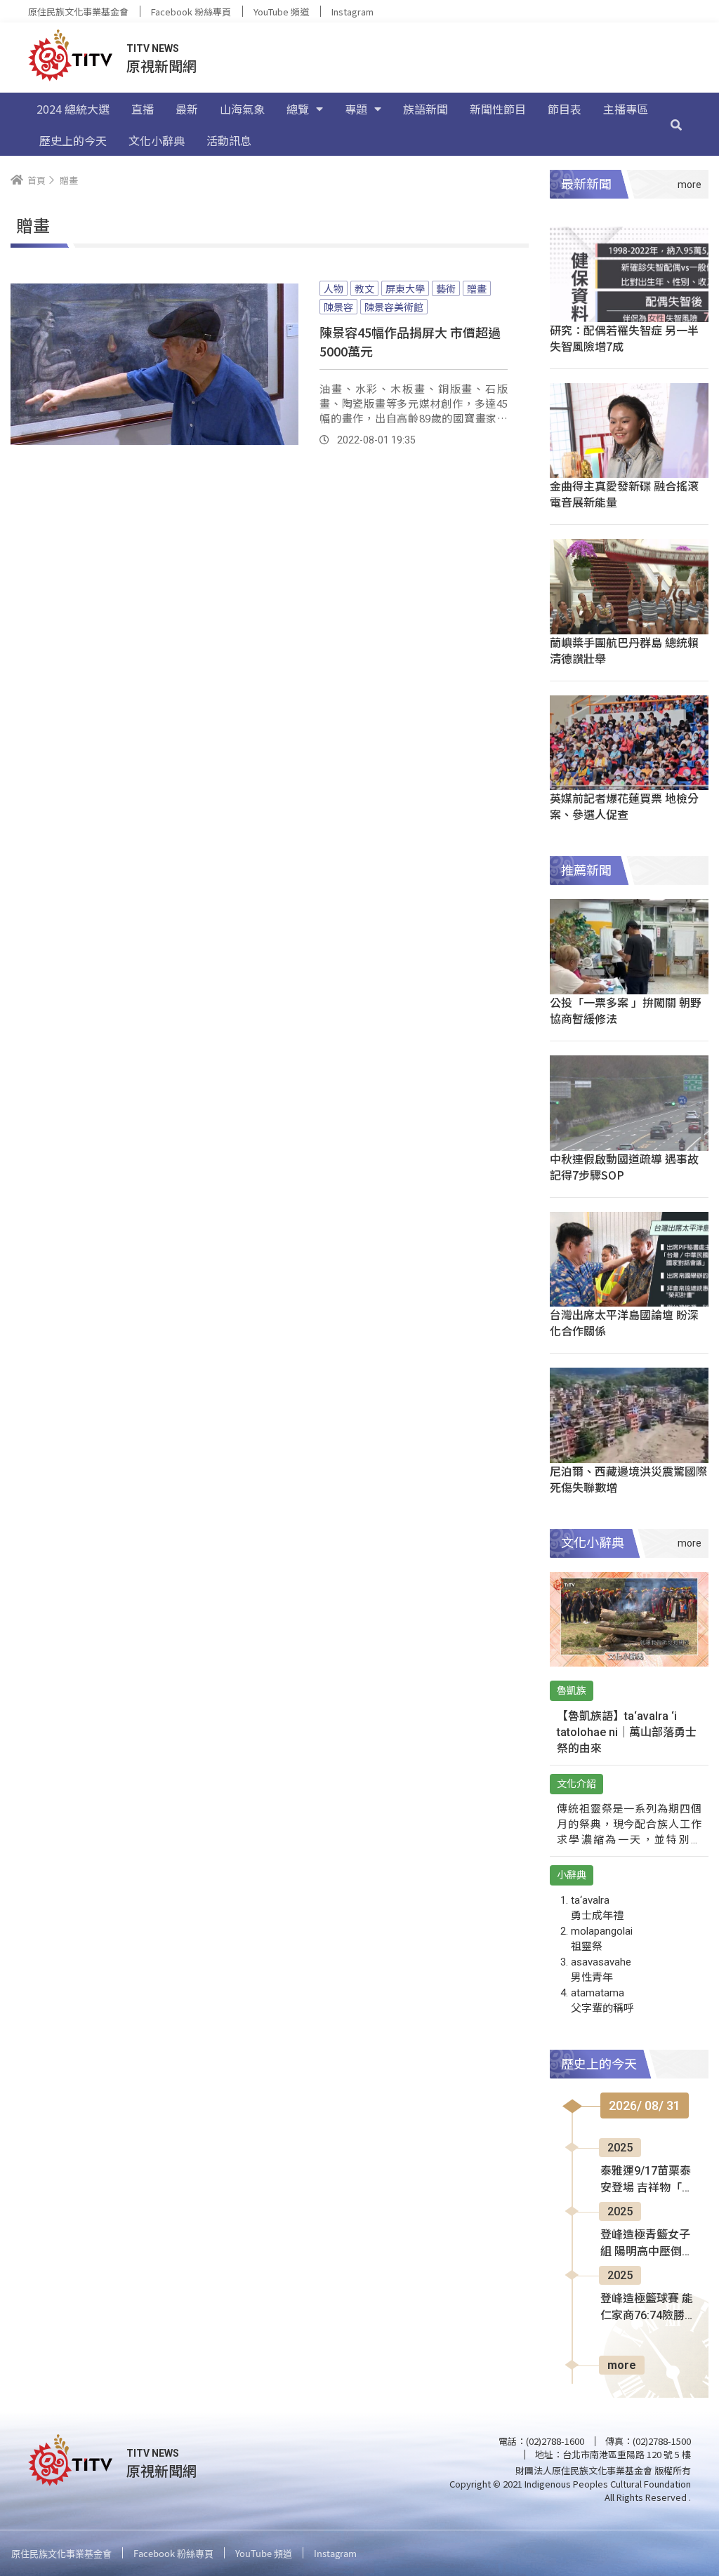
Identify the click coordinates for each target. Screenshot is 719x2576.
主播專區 (626, 109)
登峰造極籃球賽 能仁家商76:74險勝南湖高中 (647, 2308)
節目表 (565, 109)
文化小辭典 (157, 140)
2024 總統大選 (73, 109)
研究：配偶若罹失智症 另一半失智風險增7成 (624, 338)
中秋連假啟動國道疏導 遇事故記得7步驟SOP (624, 1167)
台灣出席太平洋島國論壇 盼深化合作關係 (624, 1322)
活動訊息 (229, 140)
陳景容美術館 (394, 307)
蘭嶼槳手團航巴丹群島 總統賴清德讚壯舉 (624, 650)
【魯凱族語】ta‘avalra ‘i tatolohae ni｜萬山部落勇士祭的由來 (627, 1732)
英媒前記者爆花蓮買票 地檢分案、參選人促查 (624, 806)
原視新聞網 (161, 66)
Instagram (352, 12)
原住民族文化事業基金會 (78, 12)
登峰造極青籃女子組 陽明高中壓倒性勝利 (647, 2244)
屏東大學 (405, 288)
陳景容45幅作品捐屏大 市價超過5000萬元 (410, 341)
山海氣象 (242, 109)
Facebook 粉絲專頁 (191, 12)
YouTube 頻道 (281, 12)
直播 (143, 109)
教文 (364, 288)
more (622, 2365)
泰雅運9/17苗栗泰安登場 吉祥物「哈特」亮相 (647, 2180)
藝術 (446, 288)
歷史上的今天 (73, 140)
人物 (334, 288)
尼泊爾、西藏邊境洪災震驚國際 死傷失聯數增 (628, 1479)
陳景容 (338, 307)
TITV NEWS (153, 48)
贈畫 (477, 288)
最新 (187, 109)
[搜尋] (676, 124)
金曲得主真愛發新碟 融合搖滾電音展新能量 (624, 494)
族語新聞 (426, 109)
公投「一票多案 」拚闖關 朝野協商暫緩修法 (626, 1010)
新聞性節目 (498, 109)
